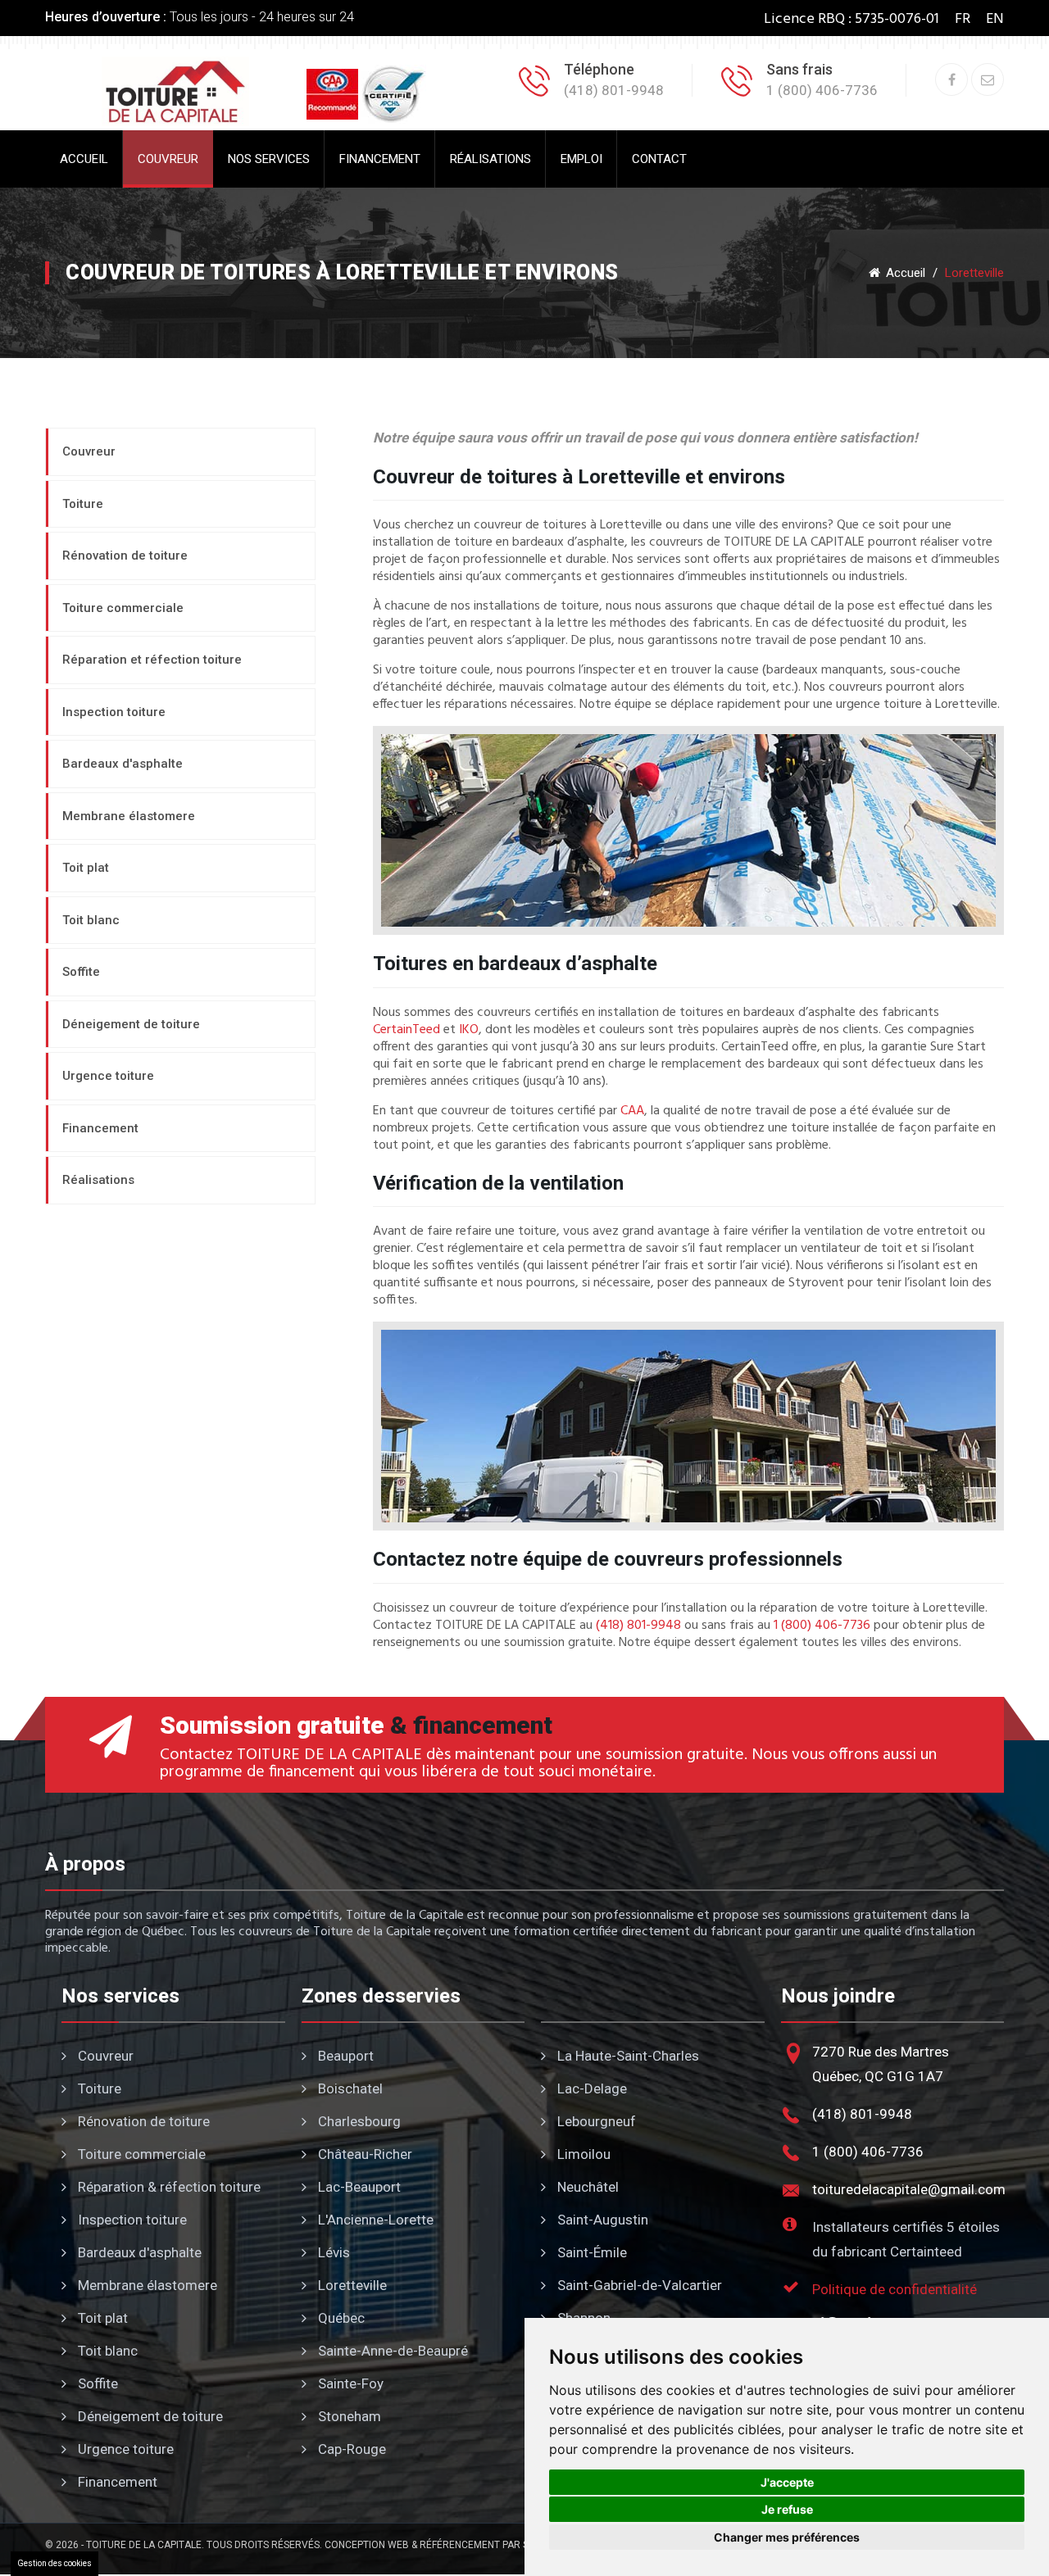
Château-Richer (363, 2154)
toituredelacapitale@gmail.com (909, 2189)
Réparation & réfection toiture (168, 2187)
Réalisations (490, 159)
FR (963, 19)
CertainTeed (406, 1030)
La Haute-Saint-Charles (627, 2056)
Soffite (96, 2383)
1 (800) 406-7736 (822, 1626)
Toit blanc (106, 2351)
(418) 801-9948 (638, 1626)
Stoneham (348, 2416)
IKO (469, 1030)
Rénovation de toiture (142, 2121)
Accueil (84, 159)
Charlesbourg (358, 2121)
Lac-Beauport (358, 2187)
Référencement (460, 2545)
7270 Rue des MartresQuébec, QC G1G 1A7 (881, 2064)
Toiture (98, 2088)
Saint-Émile (590, 2252)
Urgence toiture (124, 2449)
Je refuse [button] (787, 2509)
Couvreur (168, 159)
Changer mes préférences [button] (787, 2537)
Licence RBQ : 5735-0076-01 (851, 19)
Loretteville (351, 2285)
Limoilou (582, 2154)
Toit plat (101, 2318)
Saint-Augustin (601, 2220)
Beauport (344, 2056)
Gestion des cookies (54, 2563)
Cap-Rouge (350, 2449)
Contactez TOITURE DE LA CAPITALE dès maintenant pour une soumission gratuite (452, 1755)
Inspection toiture (131, 2220)
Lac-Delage (590, 2088)
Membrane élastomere (146, 2285)
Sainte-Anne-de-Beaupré (391, 2351)
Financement (380, 159)
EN (995, 19)
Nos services (269, 159)
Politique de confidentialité (895, 2289)
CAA (632, 1111)
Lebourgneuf (595, 2121)
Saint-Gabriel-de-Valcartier (638, 2285)
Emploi (581, 159)
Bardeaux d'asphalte (138, 2252)
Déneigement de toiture (149, 2416)
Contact (659, 159)
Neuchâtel (586, 2187)
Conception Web (367, 2545)
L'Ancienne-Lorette (374, 2220)
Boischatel (349, 2088)
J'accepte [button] (787, 2482)
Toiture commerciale (140, 2154)
